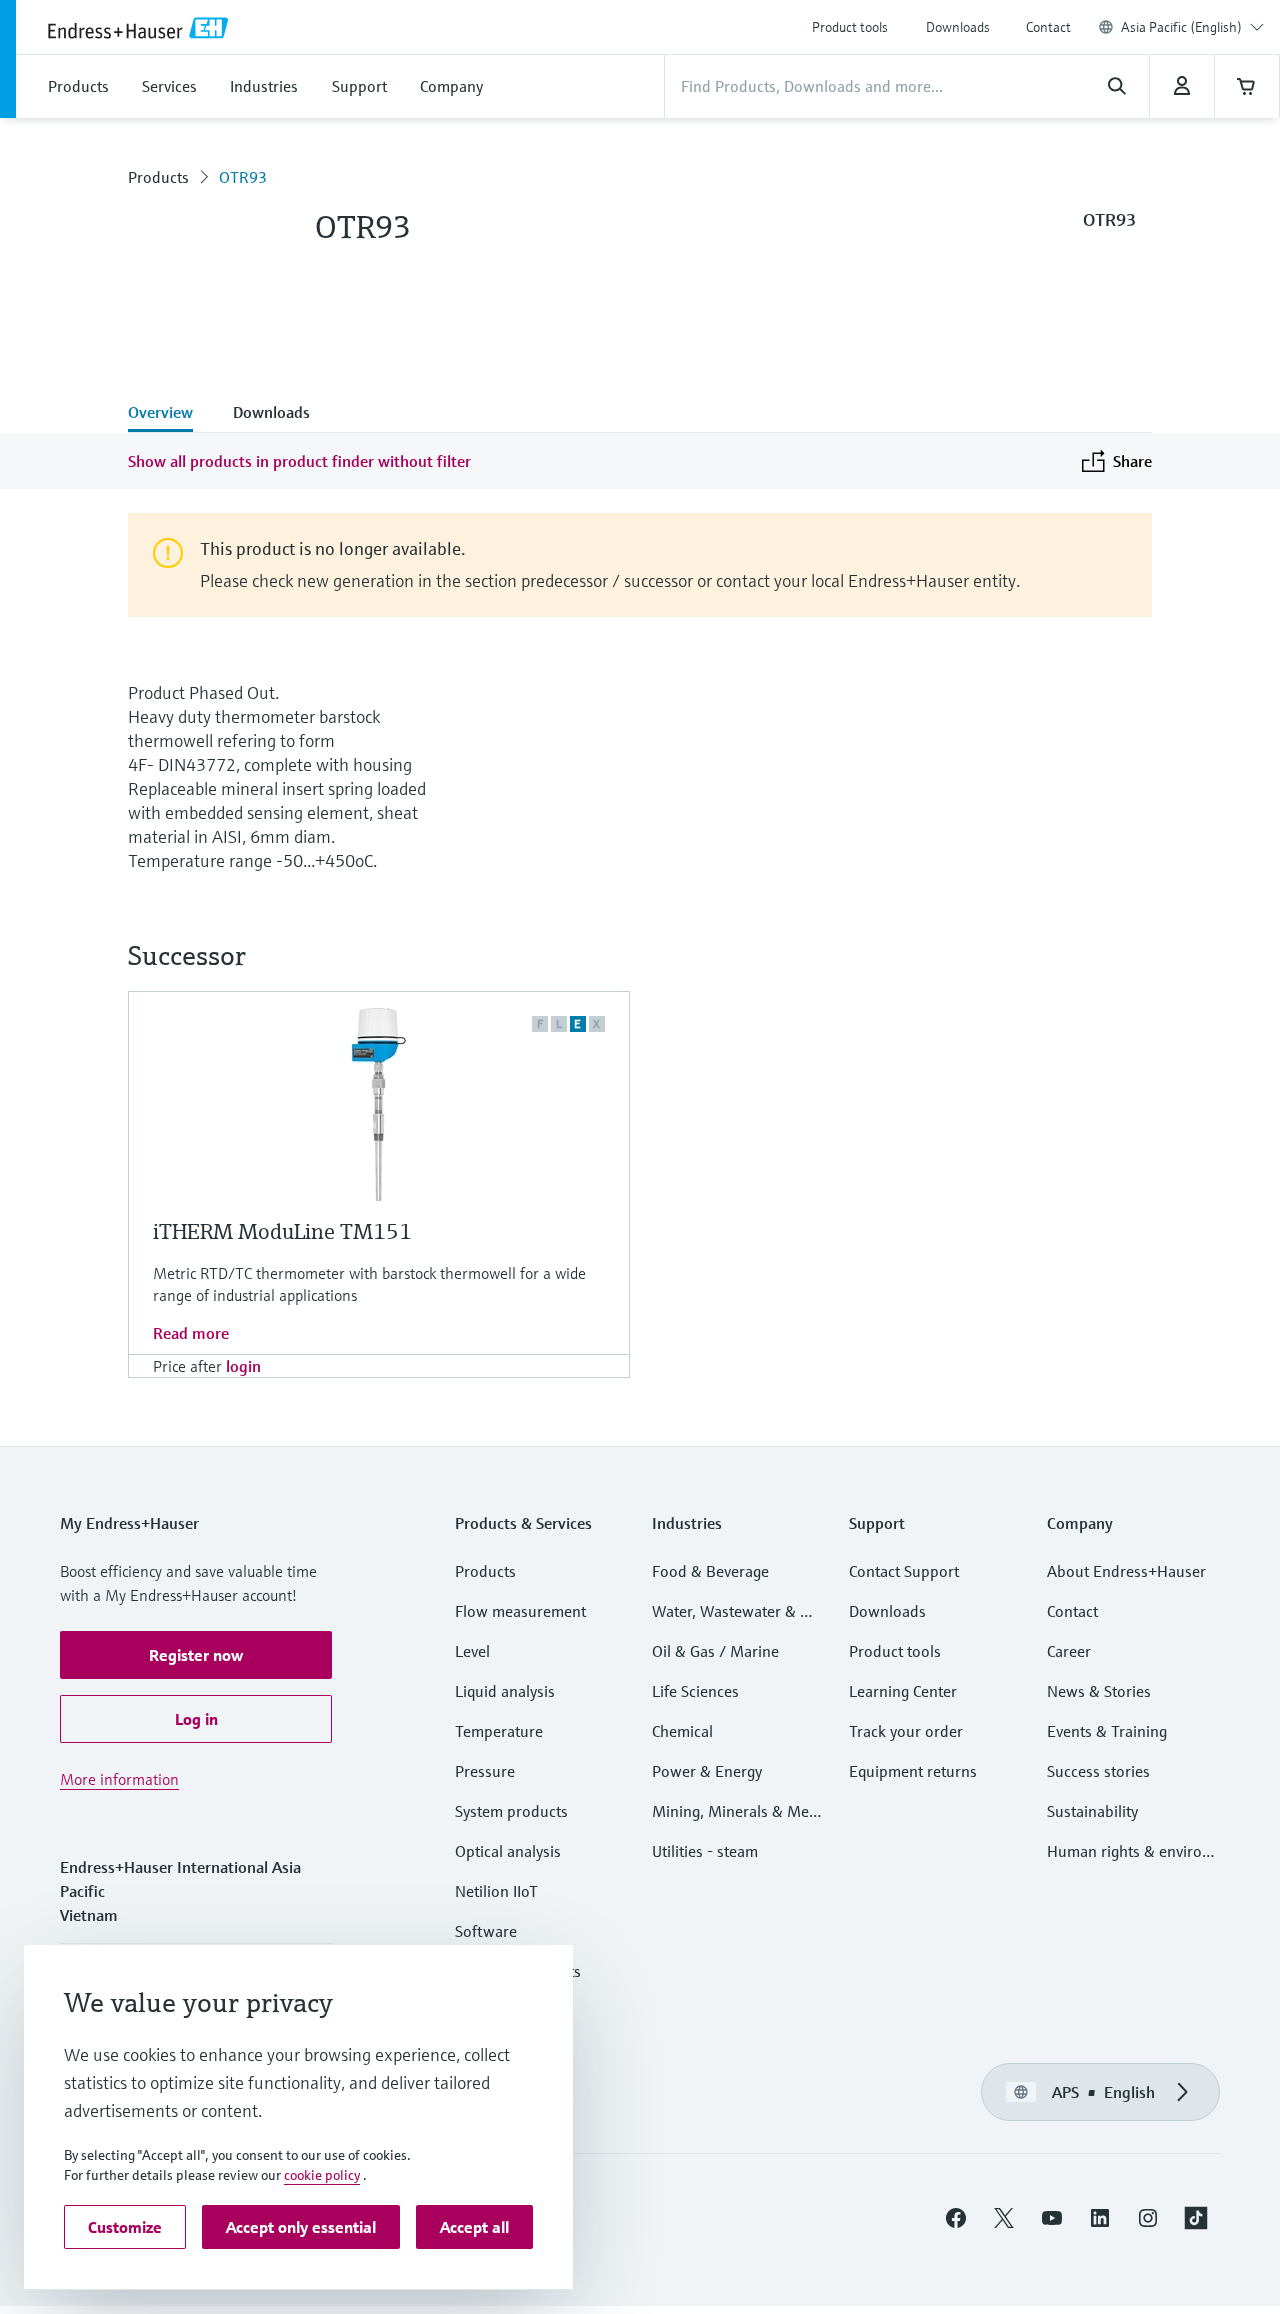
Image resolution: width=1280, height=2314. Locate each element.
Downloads (958, 27)
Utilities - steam (705, 1851)
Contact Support (904, 1571)
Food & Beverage (710, 1571)
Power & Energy (707, 1771)
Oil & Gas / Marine (715, 1651)
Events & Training (1107, 1731)
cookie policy (322, 2175)
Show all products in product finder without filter (299, 461)
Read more (191, 1333)
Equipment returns (913, 1771)
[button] (196, 1655)
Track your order (906, 1731)
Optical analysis (508, 1851)
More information (119, 1779)
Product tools (850, 27)
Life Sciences (695, 1691)
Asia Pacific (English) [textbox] (1181, 27)
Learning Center (903, 1691)
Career (1069, 1651)
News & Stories (1099, 1691)
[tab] (170, 414)
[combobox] (1192, 27)
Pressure (485, 1771)
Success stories (1098, 1771)
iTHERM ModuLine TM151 (282, 1231)
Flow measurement (520, 1611)
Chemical (682, 1731)
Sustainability (1092, 1811)
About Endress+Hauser (1126, 1571)
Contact (1048, 27)
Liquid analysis (505, 1691)
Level (472, 1651)
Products (158, 177)
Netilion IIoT (496, 1891)
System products (511, 1811)
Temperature (499, 1731)
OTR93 (243, 177)
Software (486, 1931)
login (243, 1366)
